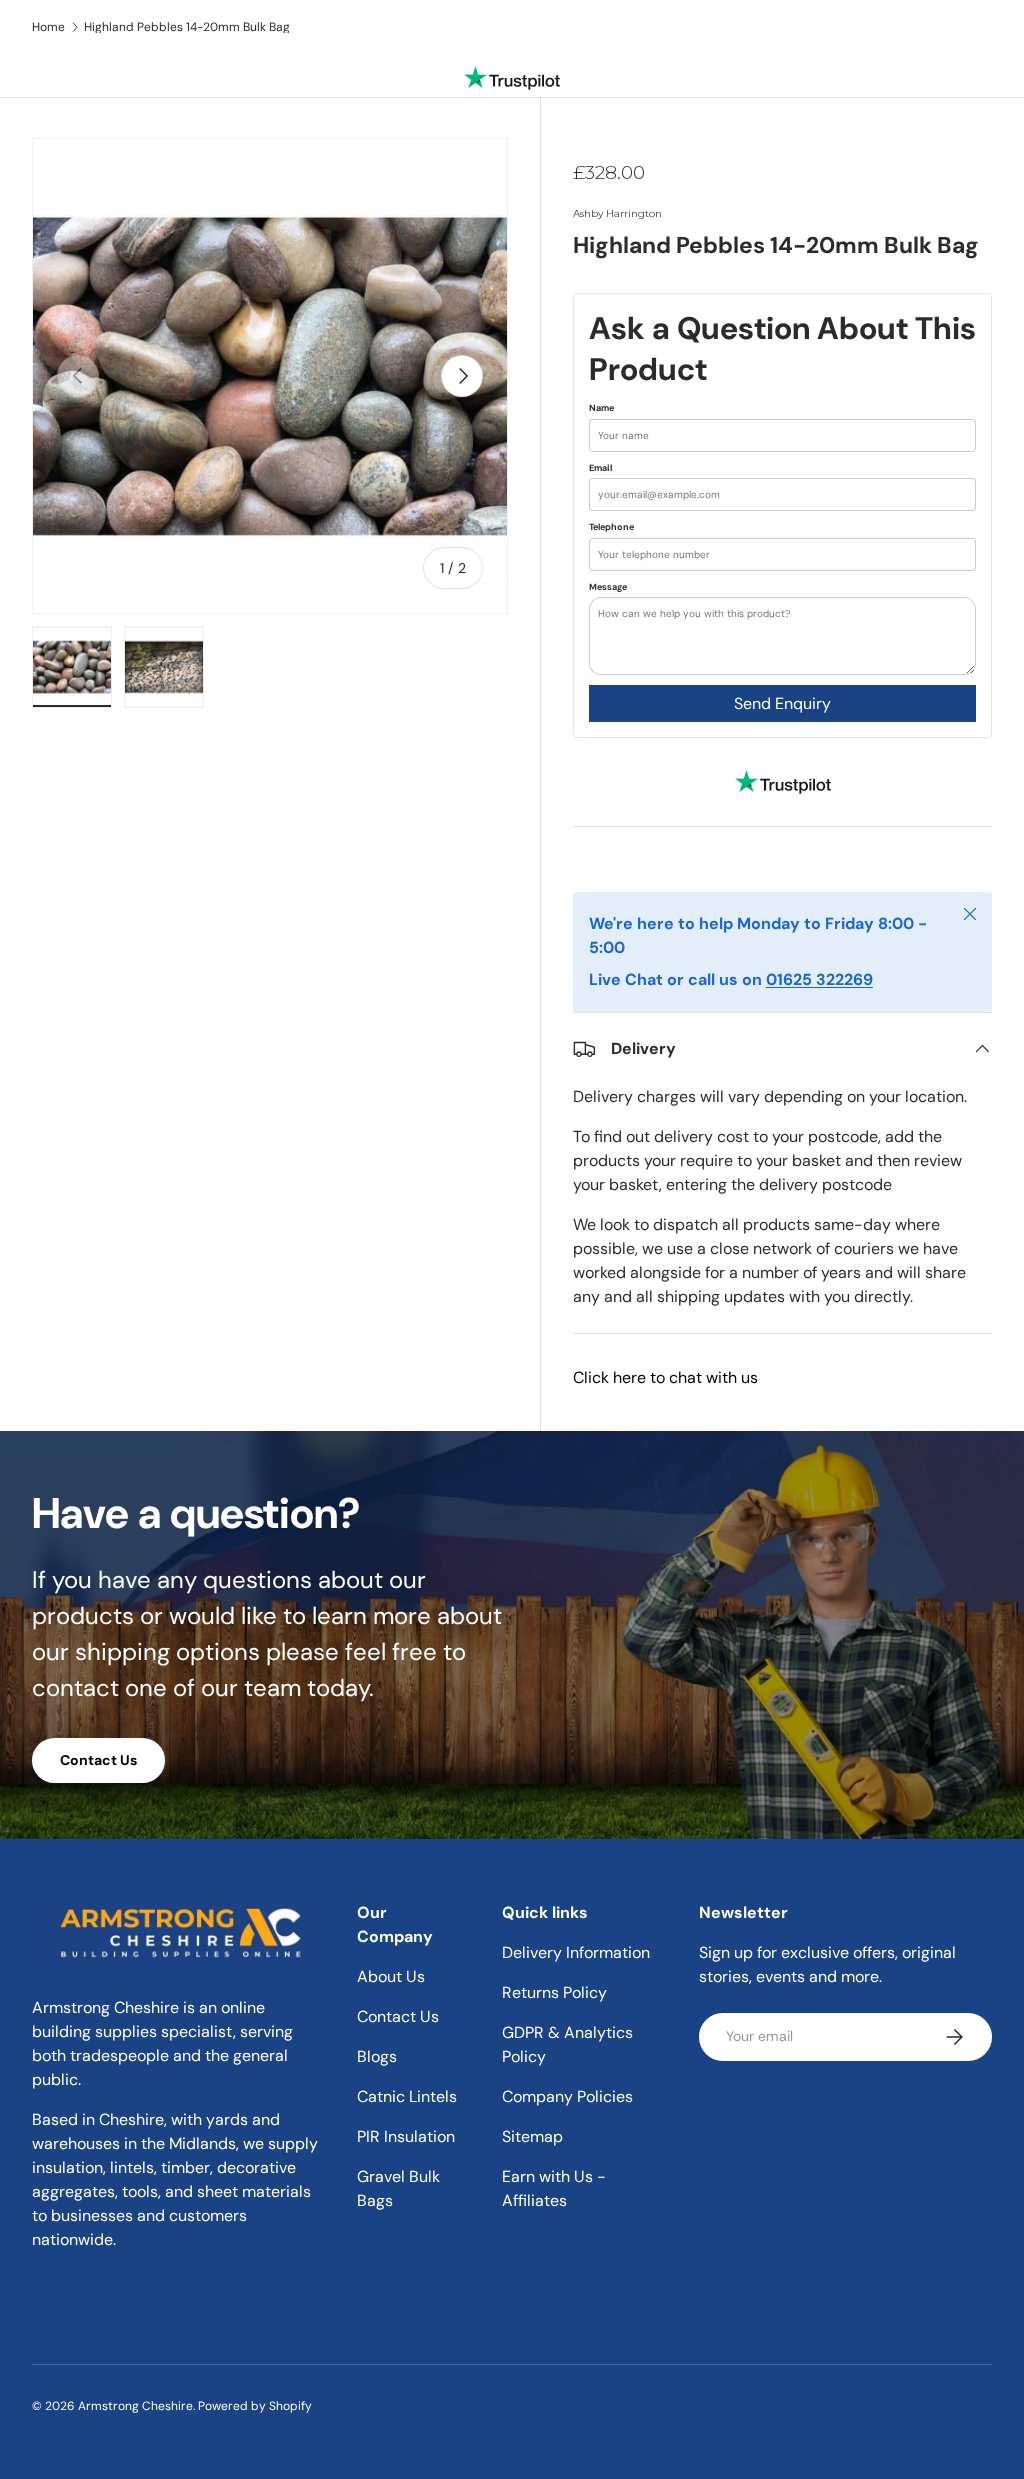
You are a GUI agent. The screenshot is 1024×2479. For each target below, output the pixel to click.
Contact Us (98, 1760)
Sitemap (532, 2136)
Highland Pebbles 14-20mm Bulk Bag (187, 27)
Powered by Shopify (255, 2406)
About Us (391, 1976)
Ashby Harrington (617, 213)
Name (601, 408)
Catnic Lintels (407, 2096)
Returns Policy (554, 1992)
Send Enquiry (782, 703)
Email (600, 468)
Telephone (611, 527)
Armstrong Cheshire (135, 2406)
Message (608, 587)
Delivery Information (576, 1952)
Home (48, 27)
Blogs (377, 2056)
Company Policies (567, 2096)
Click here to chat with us (665, 1377)
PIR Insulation (406, 2136)
